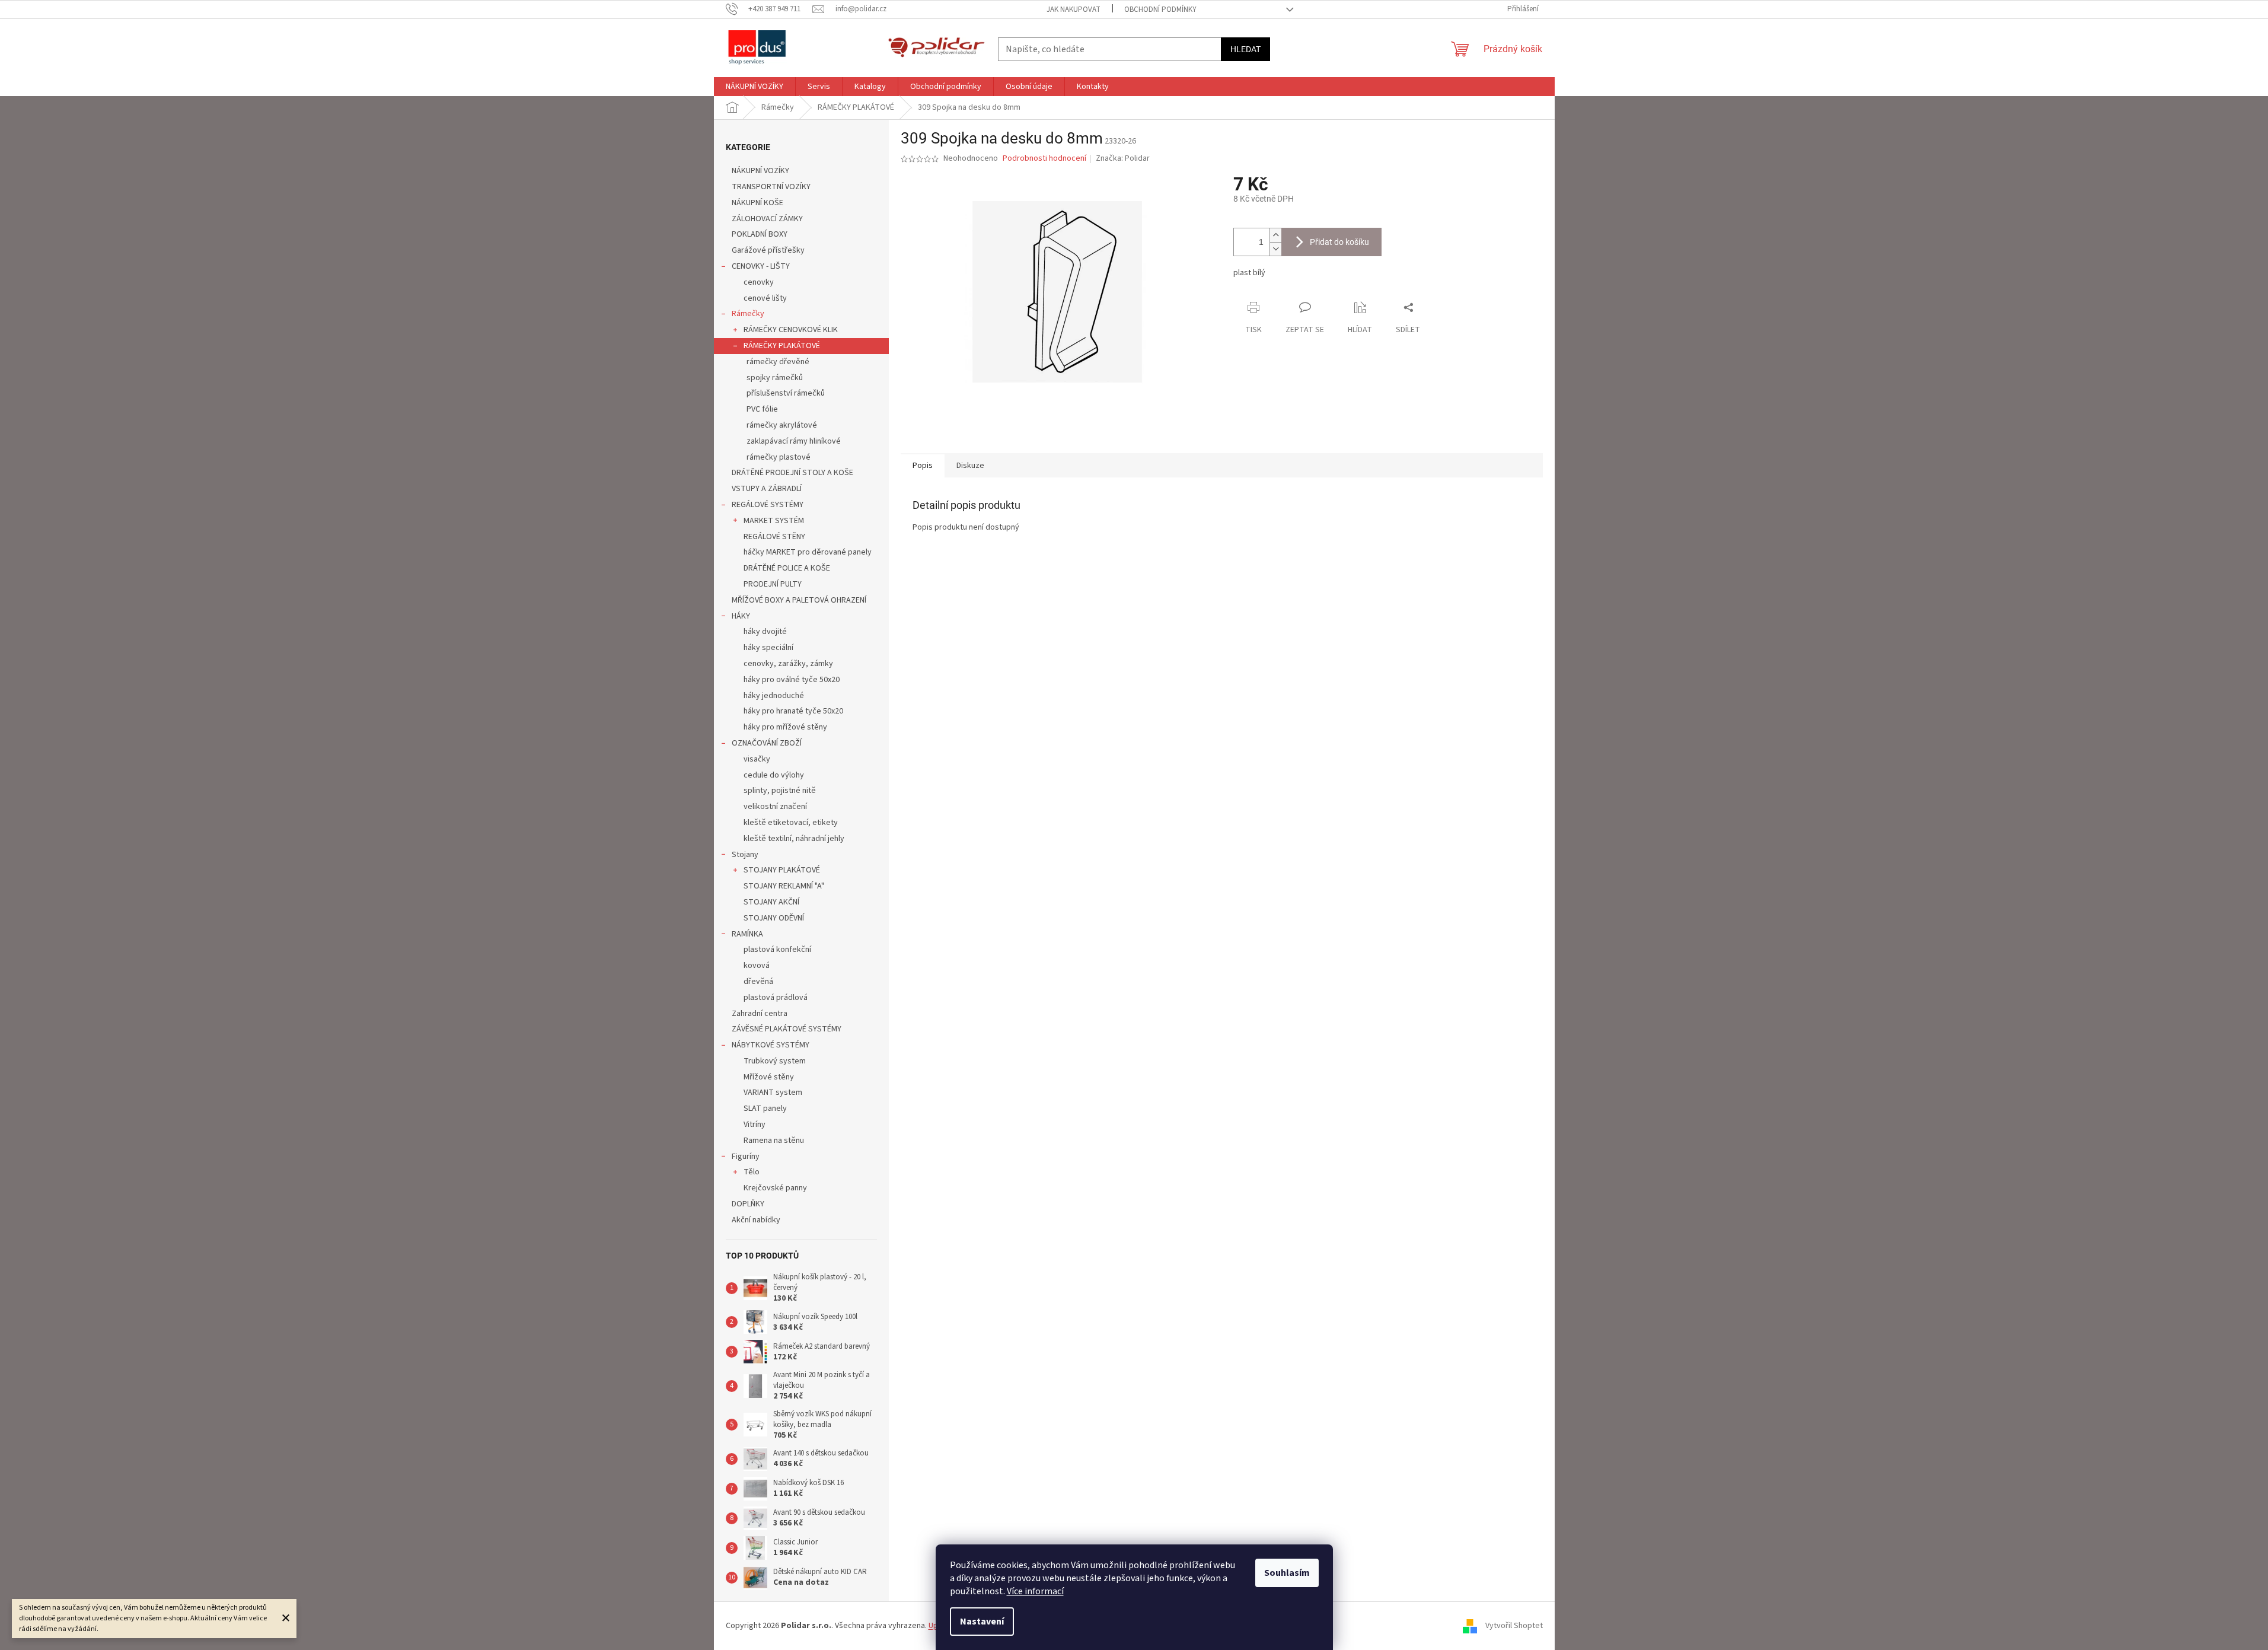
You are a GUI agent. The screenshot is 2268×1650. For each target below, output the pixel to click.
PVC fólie (762, 409)
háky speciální (768, 648)
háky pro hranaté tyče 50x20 (793, 711)
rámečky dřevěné (778, 362)
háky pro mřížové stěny (785, 727)
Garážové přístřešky (768, 250)
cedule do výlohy (774, 775)
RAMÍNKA (747, 934)
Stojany (745, 855)
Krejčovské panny (775, 1188)
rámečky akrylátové (782, 425)
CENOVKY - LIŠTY (761, 266)
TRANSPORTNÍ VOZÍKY (771, 187)
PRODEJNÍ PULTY (773, 584)
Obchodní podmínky (1160, 9)
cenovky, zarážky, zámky (788, 664)
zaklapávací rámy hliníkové (794, 441)
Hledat (1245, 49)
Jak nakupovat (1074, 9)
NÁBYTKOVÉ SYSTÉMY (771, 1045)
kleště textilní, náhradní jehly (794, 839)
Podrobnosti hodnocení (1044, 159)
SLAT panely (765, 1109)
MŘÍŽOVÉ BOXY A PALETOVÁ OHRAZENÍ (799, 600)
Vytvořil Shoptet (1514, 1626)
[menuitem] (755, 87)
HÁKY (741, 616)
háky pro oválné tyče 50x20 (792, 680)
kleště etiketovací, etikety (791, 823)
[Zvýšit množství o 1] (1275, 235)
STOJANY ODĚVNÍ (774, 918)
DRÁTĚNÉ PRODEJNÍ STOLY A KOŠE (792, 473)
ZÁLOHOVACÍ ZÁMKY (767, 219)
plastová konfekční (777, 950)
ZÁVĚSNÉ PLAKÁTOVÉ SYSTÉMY (787, 1029)
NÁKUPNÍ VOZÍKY (760, 171)
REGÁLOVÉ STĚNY (774, 537)
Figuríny (746, 1157)
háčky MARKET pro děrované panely (808, 552)
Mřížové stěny (769, 1077)
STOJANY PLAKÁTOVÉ (782, 870)
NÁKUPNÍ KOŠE (757, 203)
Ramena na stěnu (774, 1141)
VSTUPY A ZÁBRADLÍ (767, 489)
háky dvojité (765, 632)
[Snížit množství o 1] (1275, 249)
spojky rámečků (775, 378)
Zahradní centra (760, 1014)
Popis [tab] (923, 466)
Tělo (752, 1172)
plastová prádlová (776, 998)
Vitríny (755, 1125)
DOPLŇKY (748, 1204)
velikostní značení (775, 807)
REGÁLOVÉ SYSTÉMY (768, 505)
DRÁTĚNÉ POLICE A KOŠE (787, 568)
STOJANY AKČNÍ (771, 902)
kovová (757, 966)
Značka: (1123, 158)
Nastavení (982, 1622)
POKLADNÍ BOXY (760, 234)
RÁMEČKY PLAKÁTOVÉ (782, 346)
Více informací (1035, 1591)
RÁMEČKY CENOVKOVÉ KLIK (791, 330)
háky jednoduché (774, 696)
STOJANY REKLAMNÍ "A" (784, 886)
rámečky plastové (779, 457)
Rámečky (748, 314)
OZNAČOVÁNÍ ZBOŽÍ (767, 743)
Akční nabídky (756, 1220)
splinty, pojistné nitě (780, 791)
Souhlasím (1287, 1573)
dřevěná (758, 982)
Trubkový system (775, 1061)
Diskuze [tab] (970, 466)
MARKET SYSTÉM (774, 521)
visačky (757, 759)
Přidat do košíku (1339, 242)
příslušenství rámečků (786, 393)
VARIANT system (773, 1092)
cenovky (759, 282)
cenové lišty (765, 298)
